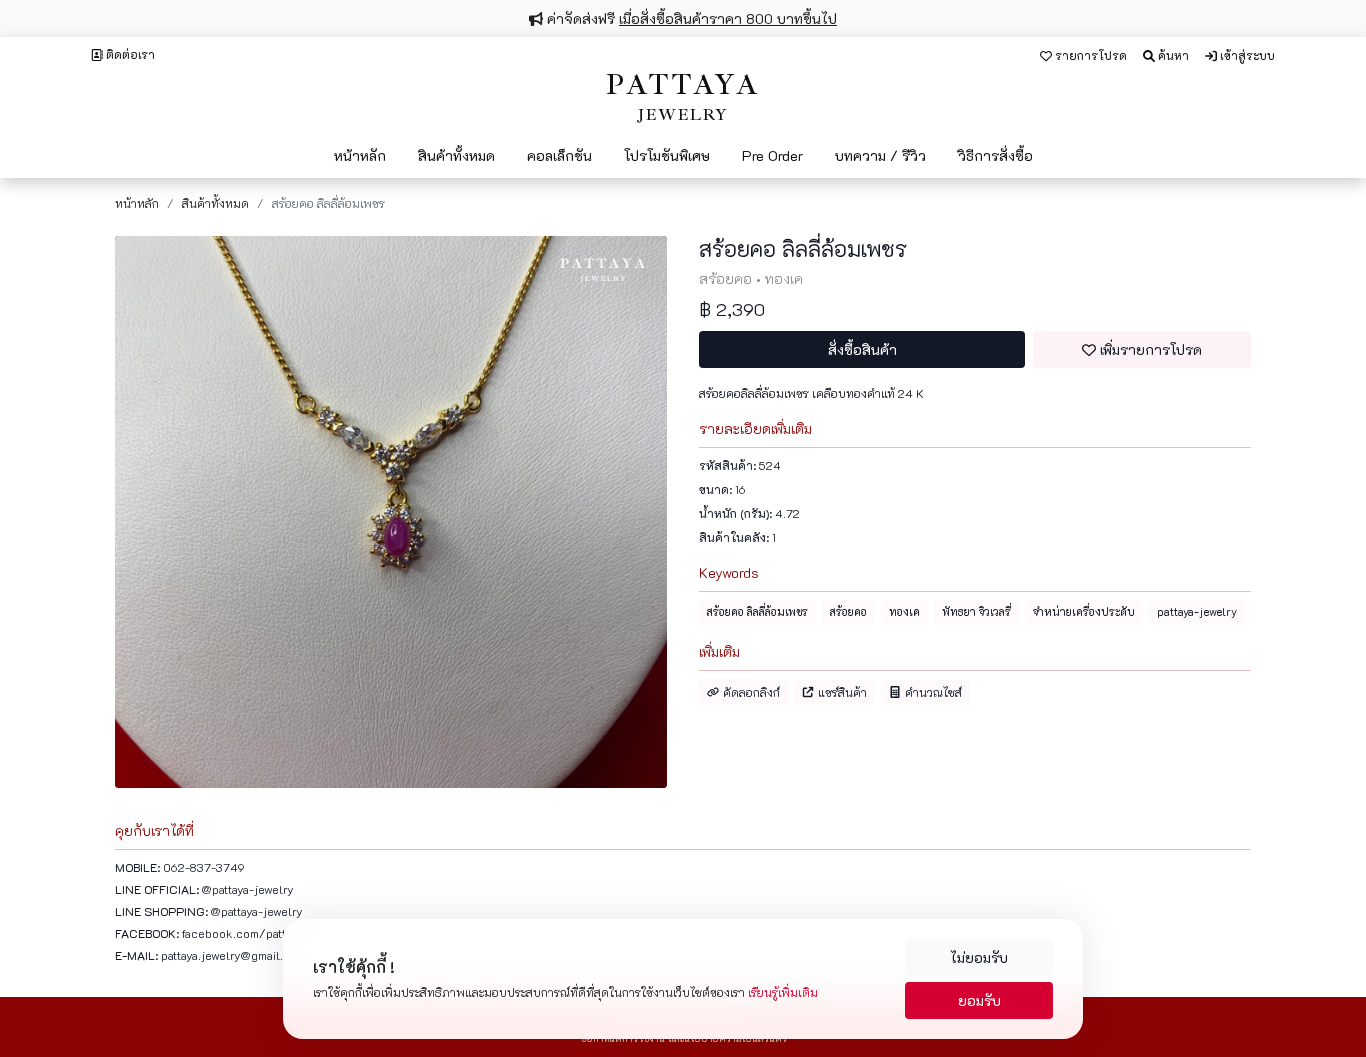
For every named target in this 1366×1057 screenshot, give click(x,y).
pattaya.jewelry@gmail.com (233, 955)
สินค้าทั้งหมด (215, 203)
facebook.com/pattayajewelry (262, 933)
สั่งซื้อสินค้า (862, 349)
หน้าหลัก (137, 203)
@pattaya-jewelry (248, 889)
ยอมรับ (979, 1000)
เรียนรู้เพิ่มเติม (783, 992)
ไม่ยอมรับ (979, 957)
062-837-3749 (204, 867)
